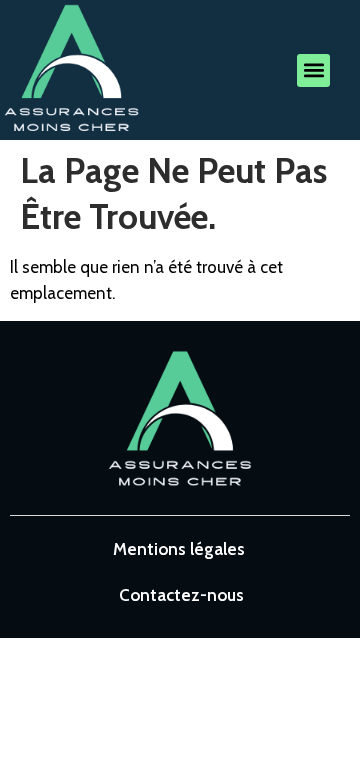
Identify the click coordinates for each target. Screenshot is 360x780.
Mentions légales (179, 549)
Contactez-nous (181, 595)
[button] (313, 70)
